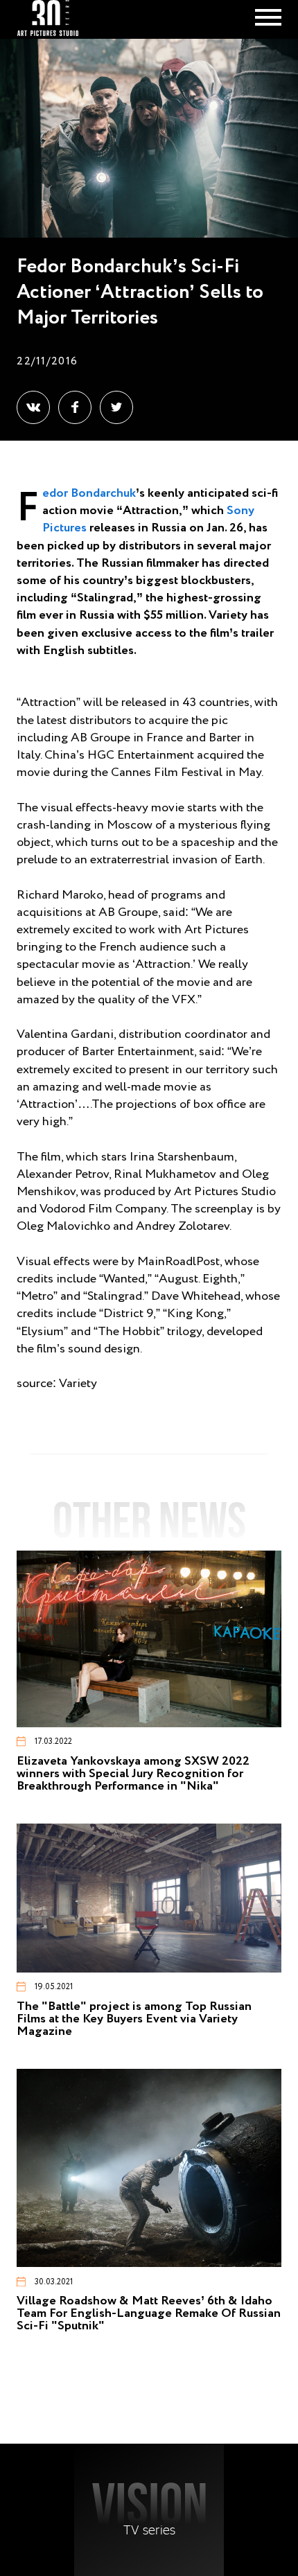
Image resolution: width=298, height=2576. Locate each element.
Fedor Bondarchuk (89, 493)
